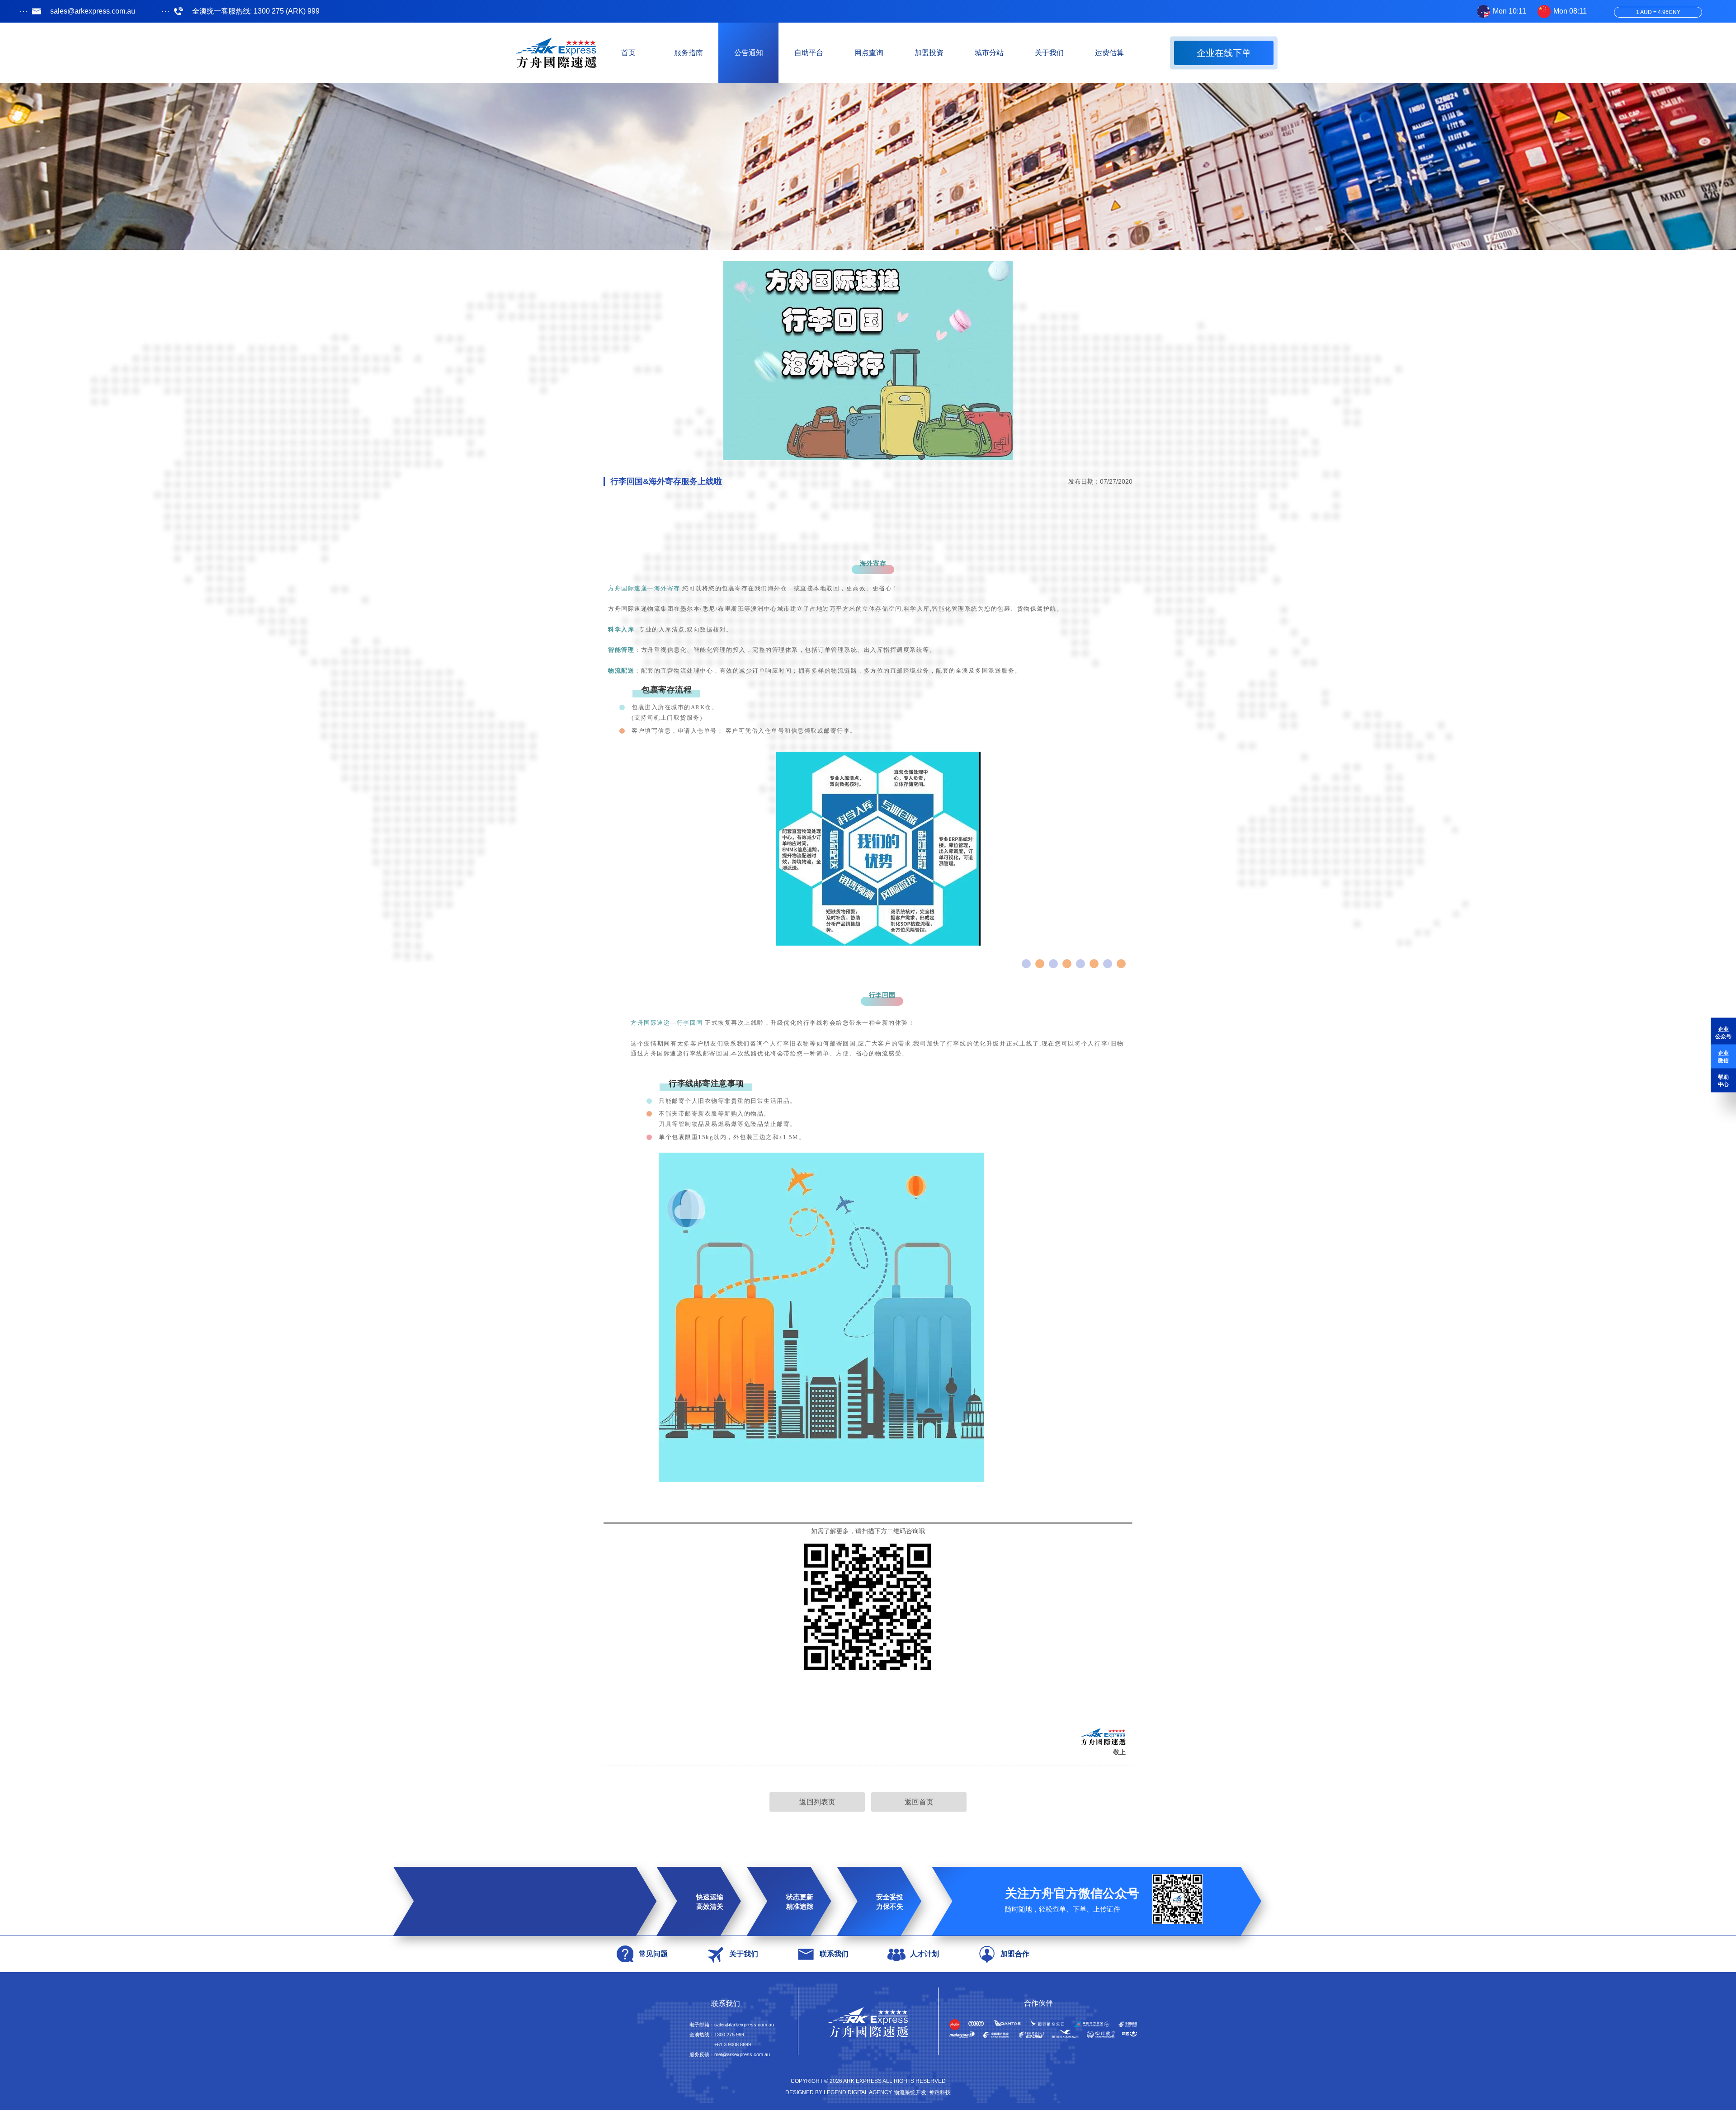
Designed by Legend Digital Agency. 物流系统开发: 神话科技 (868, 2092)
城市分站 (989, 53)
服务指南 (689, 53)
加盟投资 (929, 53)
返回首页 (919, 1802)
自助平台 (809, 53)
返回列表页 (817, 1802)
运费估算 (1109, 53)
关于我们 (1049, 53)
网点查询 (869, 53)
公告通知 (749, 53)
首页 (628, 53)
